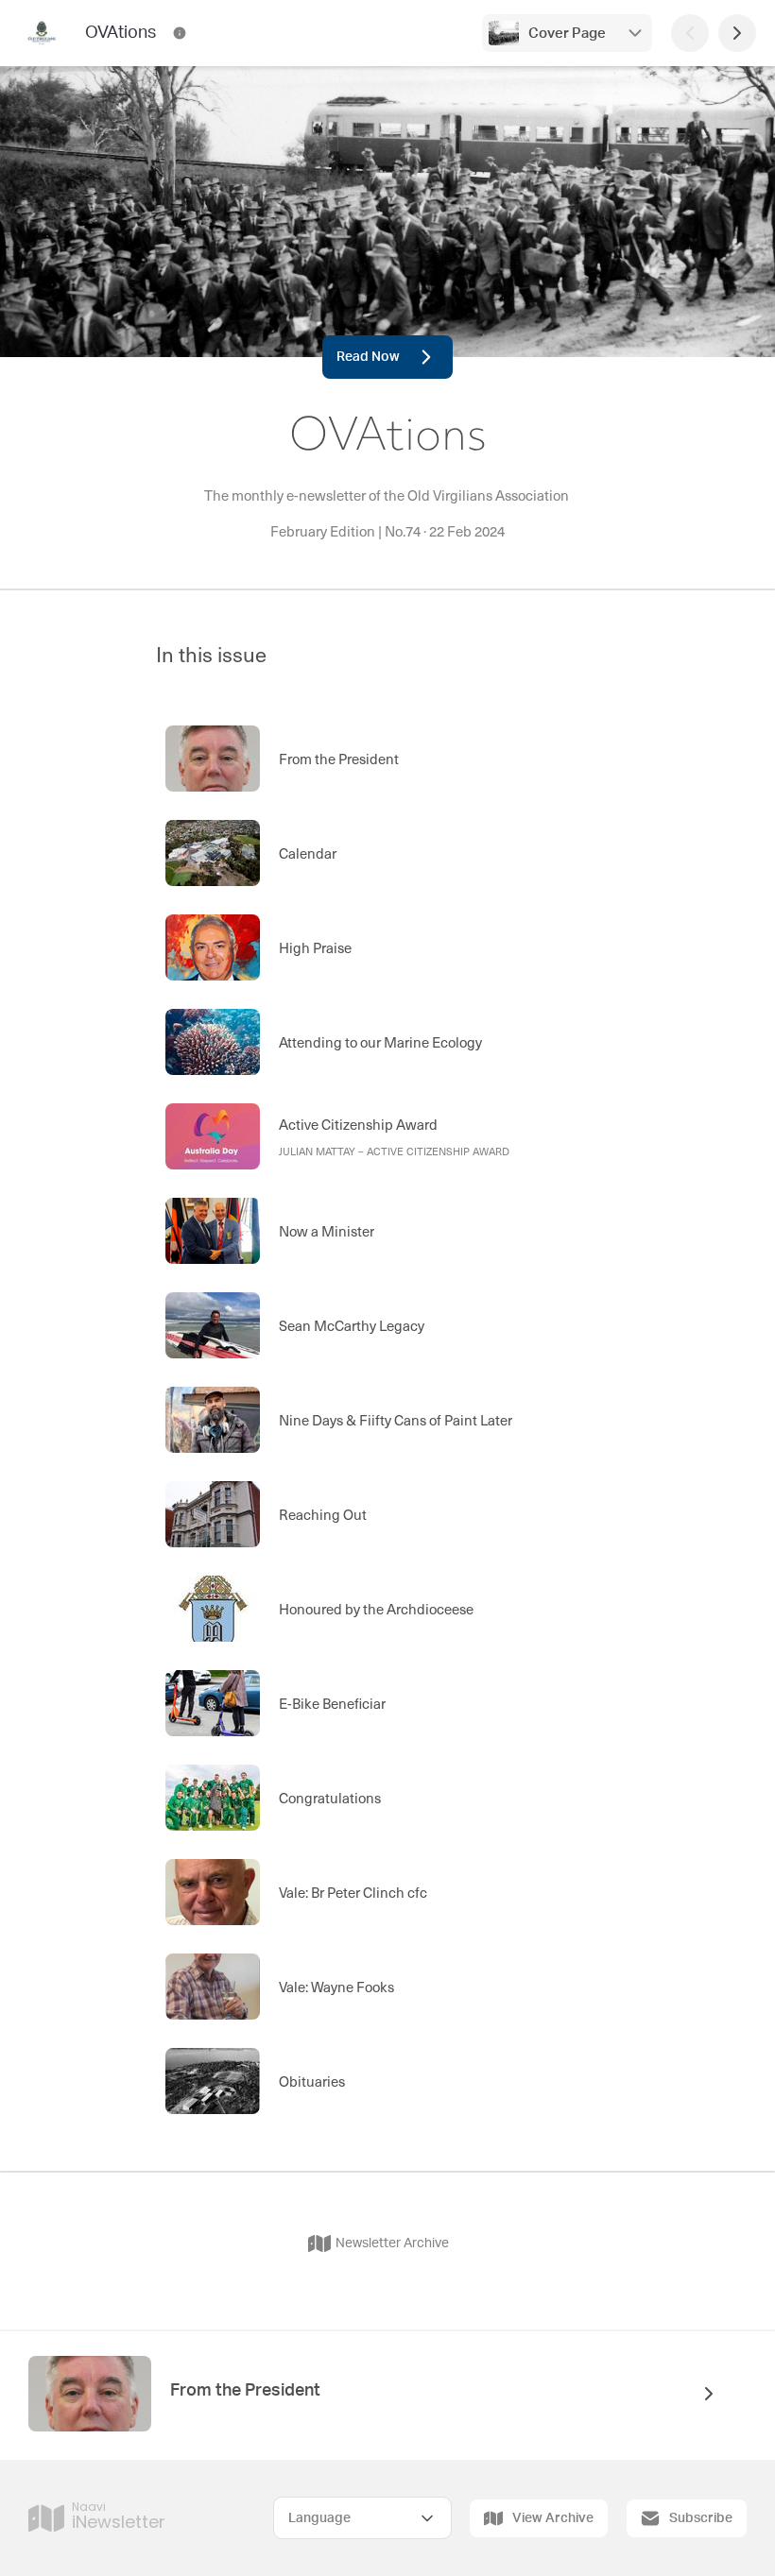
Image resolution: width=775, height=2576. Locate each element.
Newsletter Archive (392, 2243)
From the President (245, 2391)
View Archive (553, 2518)
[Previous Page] (690, 33)
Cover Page (567, 34)
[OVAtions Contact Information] (180, 33)
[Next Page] (737, 33)
